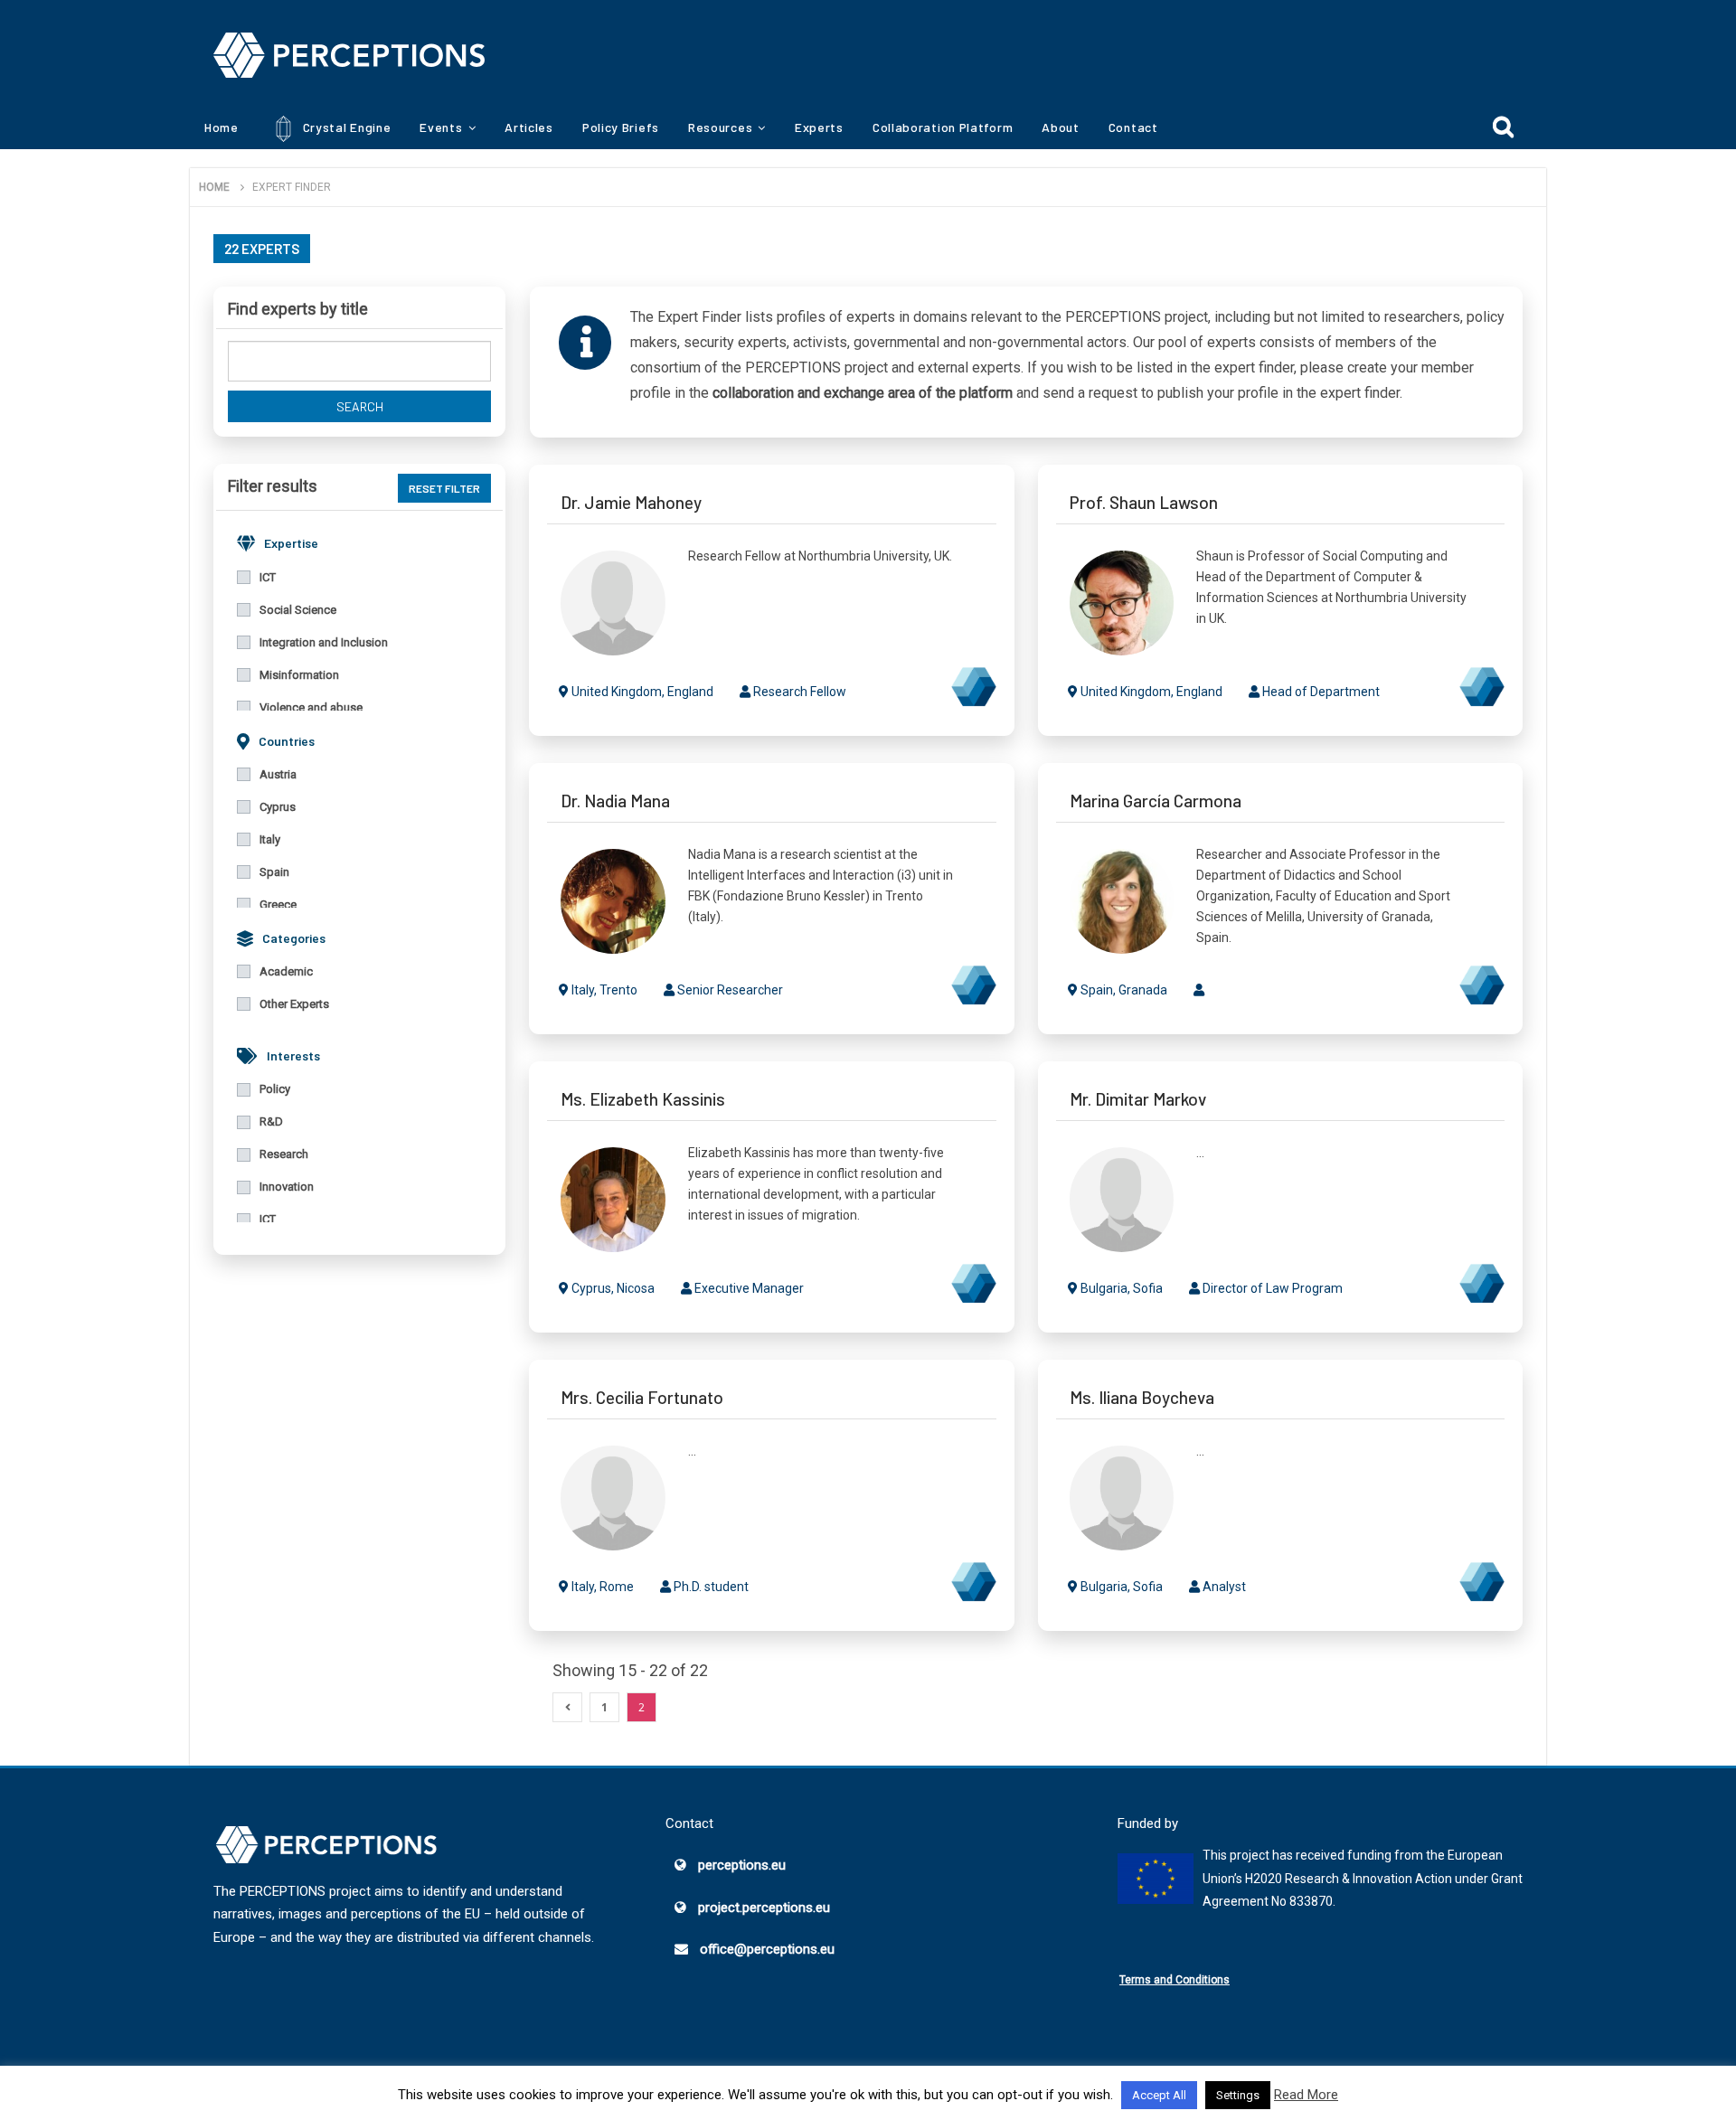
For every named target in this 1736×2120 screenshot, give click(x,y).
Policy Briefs (621, 127)
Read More (1306, 2095)
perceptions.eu (742, 1865)
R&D (271, 1121)
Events (441, 127)
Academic (286, 971)
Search (360, 406)
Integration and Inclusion (324, 642)
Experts (819, 127)
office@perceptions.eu (767, 1949)
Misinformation (299, 675)
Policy (275, 1089)
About (1061, 127)
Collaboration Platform (943, 127)
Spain (274, 872)
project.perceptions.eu (764, 1908)
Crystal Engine (345, 127)
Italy (270, 839)
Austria (278, 774)
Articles (529, 127)
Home (222, 127)
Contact (1133, 127)
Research (284, 1154)
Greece (278, 905)
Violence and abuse (311, 707)
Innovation (287, 1187)
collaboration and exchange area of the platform (863, 393)
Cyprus (278, 807)
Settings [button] (1238, 2095)
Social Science (298, 610)
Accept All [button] (1159, 2095)
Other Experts (294, 1004)
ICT (268, 577)
